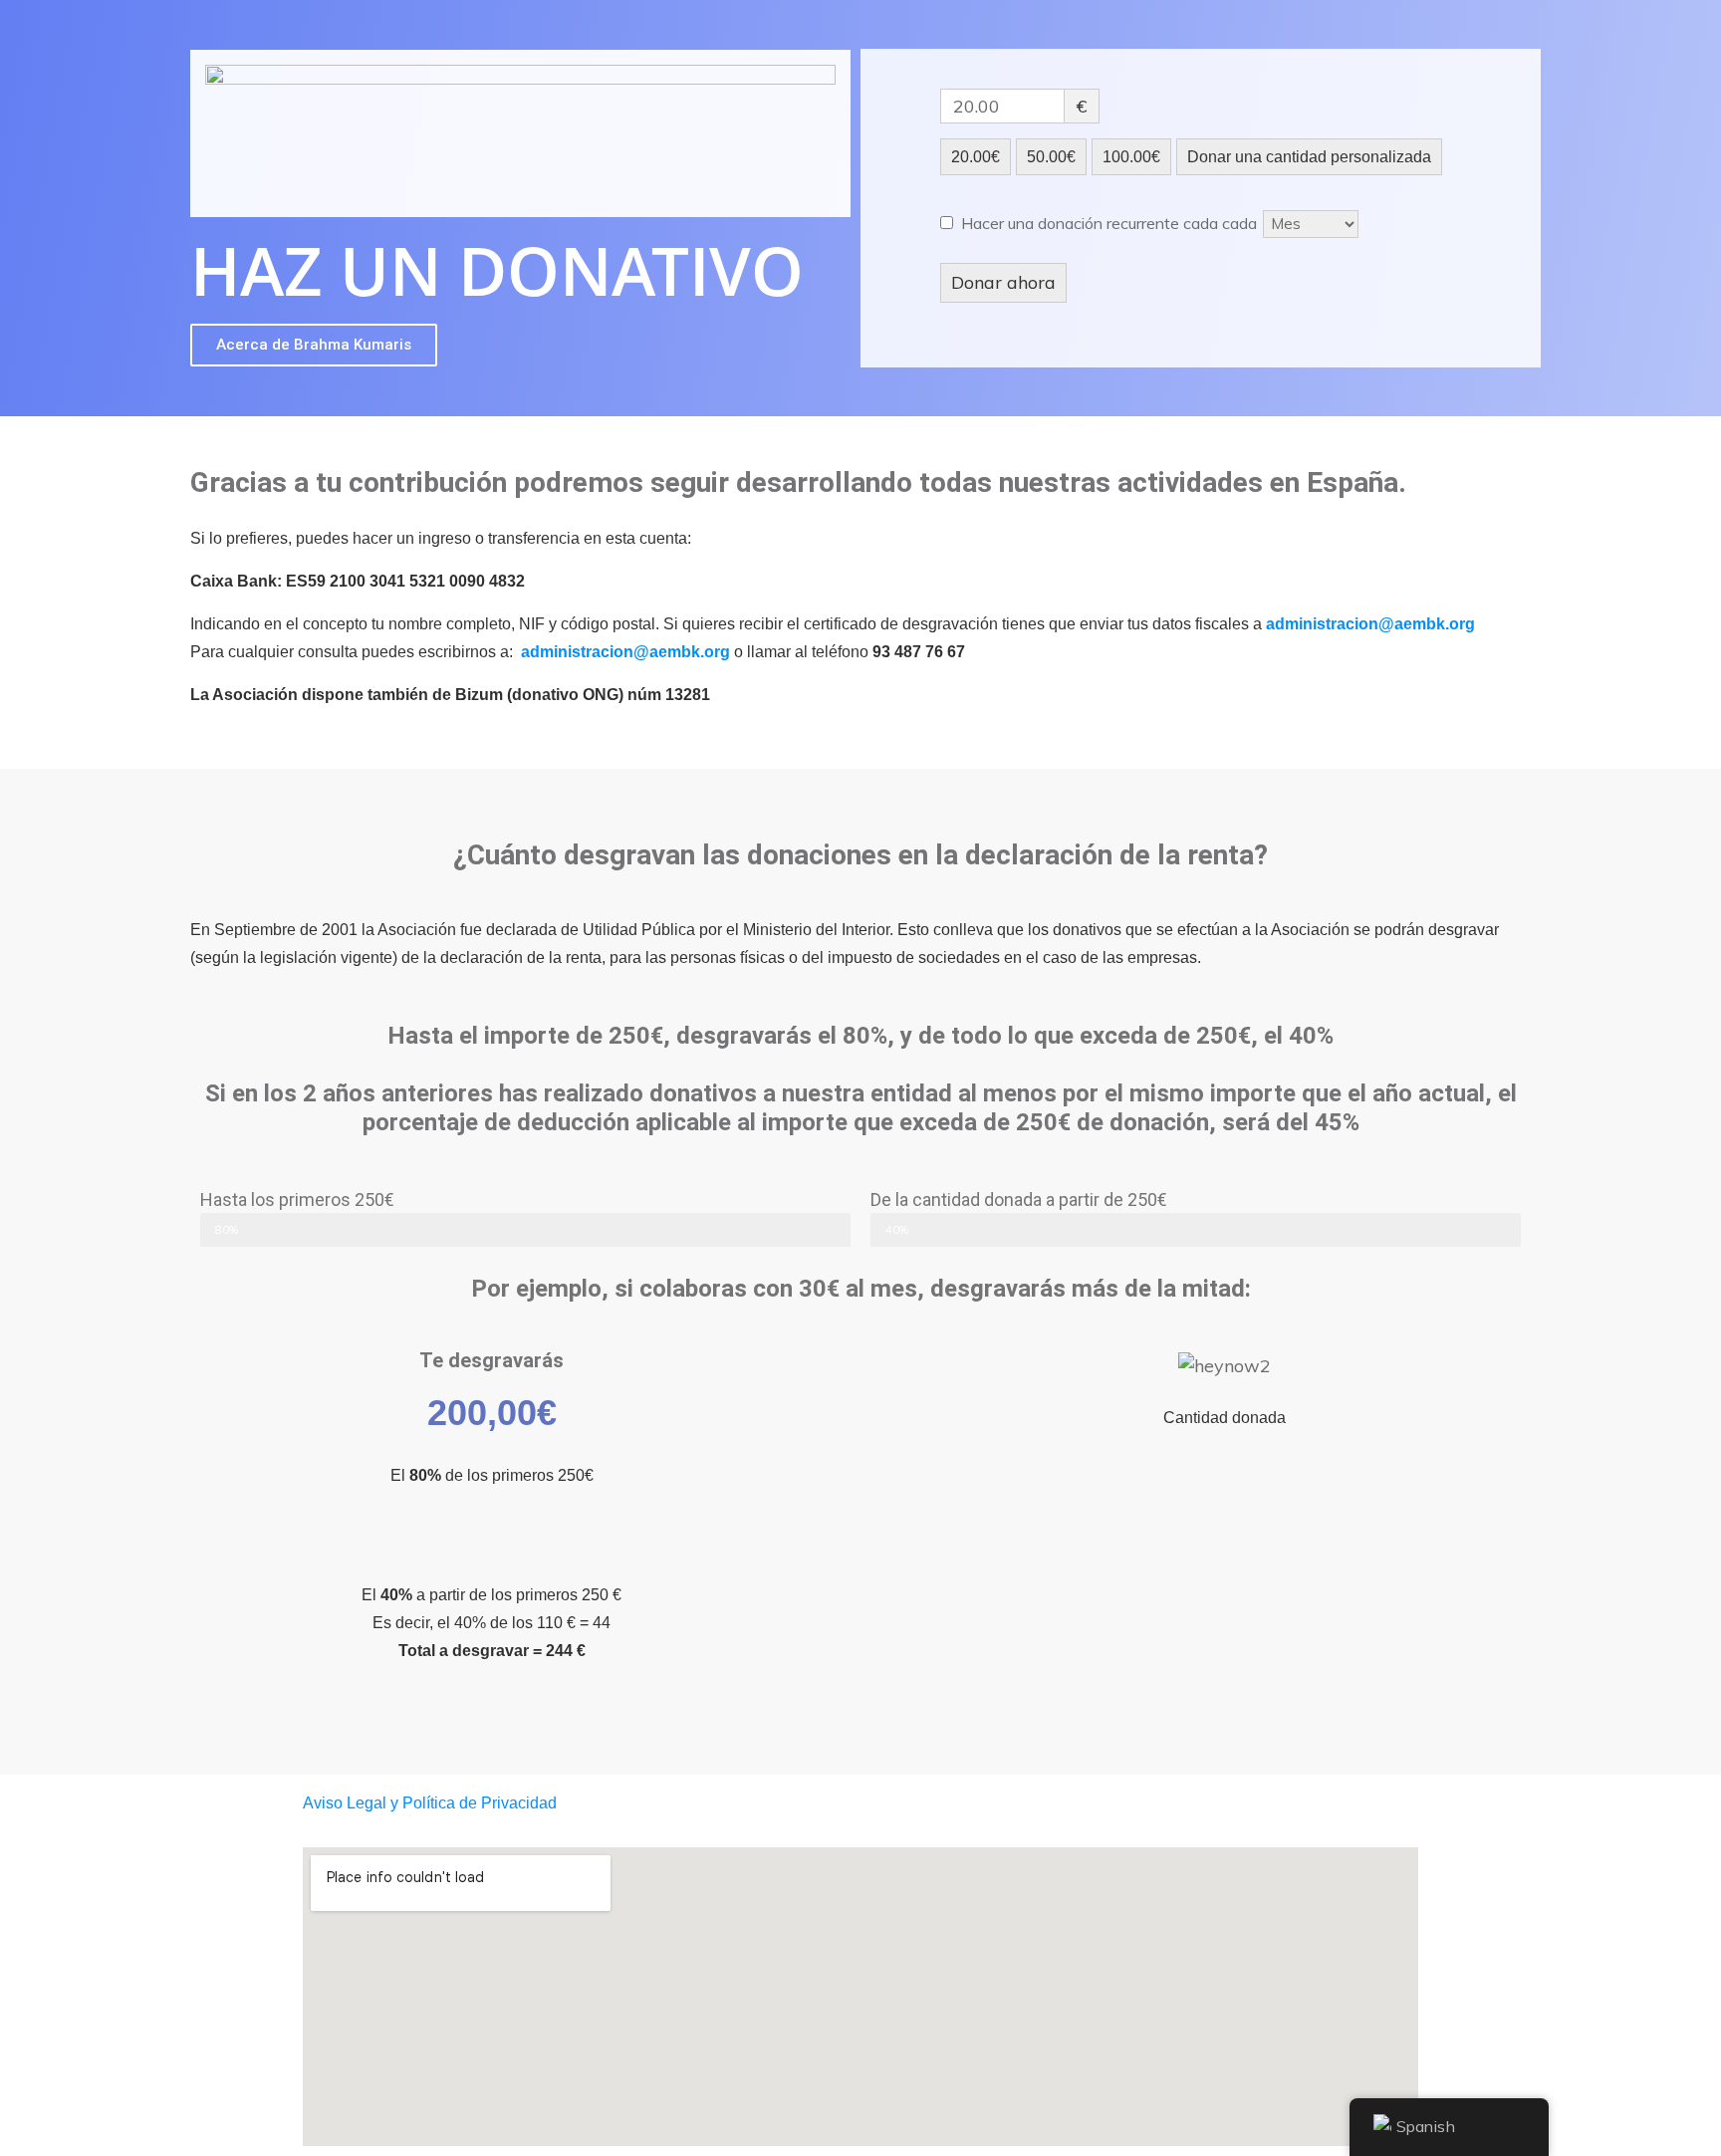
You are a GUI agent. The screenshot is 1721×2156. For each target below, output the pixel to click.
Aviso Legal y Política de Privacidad (430, 1803)
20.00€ (976, 157)
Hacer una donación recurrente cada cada (1111, 223)
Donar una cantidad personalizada (1309, 157)
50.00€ (1051, 157)
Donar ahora (1003, 282)
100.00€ (1131, 157)
